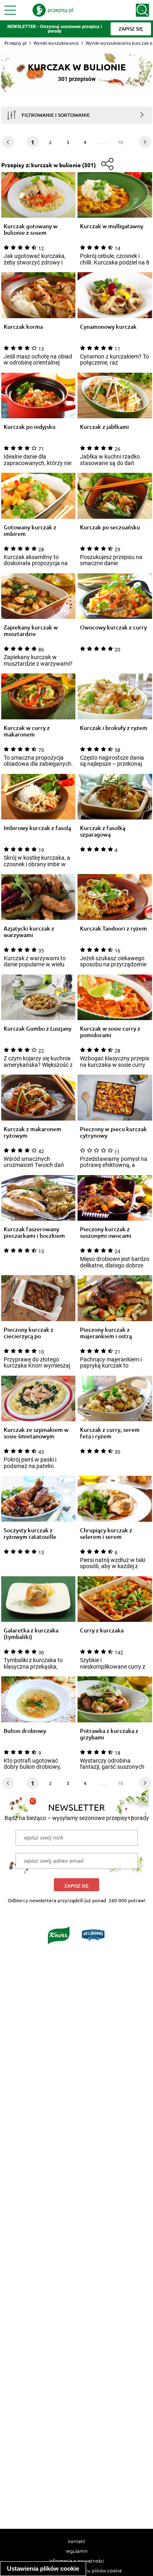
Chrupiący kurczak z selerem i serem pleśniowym (106, 1534)
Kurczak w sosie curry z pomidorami (110, 1032)
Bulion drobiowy (25, 1731)
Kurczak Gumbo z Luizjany (38, 1029)
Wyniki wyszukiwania (56, 43)
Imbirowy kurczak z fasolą (37, 828)
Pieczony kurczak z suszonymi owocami (106, 1232)
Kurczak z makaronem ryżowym (32, 1132)
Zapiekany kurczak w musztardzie (31, 631)
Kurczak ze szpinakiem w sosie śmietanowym (36, 1433)
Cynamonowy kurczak (108, 327)
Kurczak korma (23, 327)
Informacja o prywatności (76, 2561)
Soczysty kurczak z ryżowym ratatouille (30, 1534)
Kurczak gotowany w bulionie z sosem (31, 229)
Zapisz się (76, 1886)
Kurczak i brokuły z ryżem (114, 728)
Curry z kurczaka (102, 1631)
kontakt (77, 2541)
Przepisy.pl (16, 43)
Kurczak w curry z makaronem (27, 731)
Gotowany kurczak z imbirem (30, 531)
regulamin (77, 2551)
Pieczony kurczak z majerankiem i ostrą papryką (106, 1333)
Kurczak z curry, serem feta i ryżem (110, 1433)
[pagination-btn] (145, 142)
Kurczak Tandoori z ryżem (113, 929)
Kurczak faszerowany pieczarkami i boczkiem (34, 1232)
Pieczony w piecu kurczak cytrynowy (113, 1132)
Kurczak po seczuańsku (110, 528)
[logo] (53, 10)
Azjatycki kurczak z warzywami (29, 932)
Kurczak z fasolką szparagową (103, 831)
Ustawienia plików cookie (43, 2568)
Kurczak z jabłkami (104, 427)
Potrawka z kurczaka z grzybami (109, 1734)
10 (120, 142)
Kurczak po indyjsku (30, 427)
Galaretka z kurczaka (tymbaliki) (31, 1634)
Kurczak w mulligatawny (112, 226)
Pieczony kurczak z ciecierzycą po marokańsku (29, 1333)
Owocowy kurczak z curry (113, 628)
